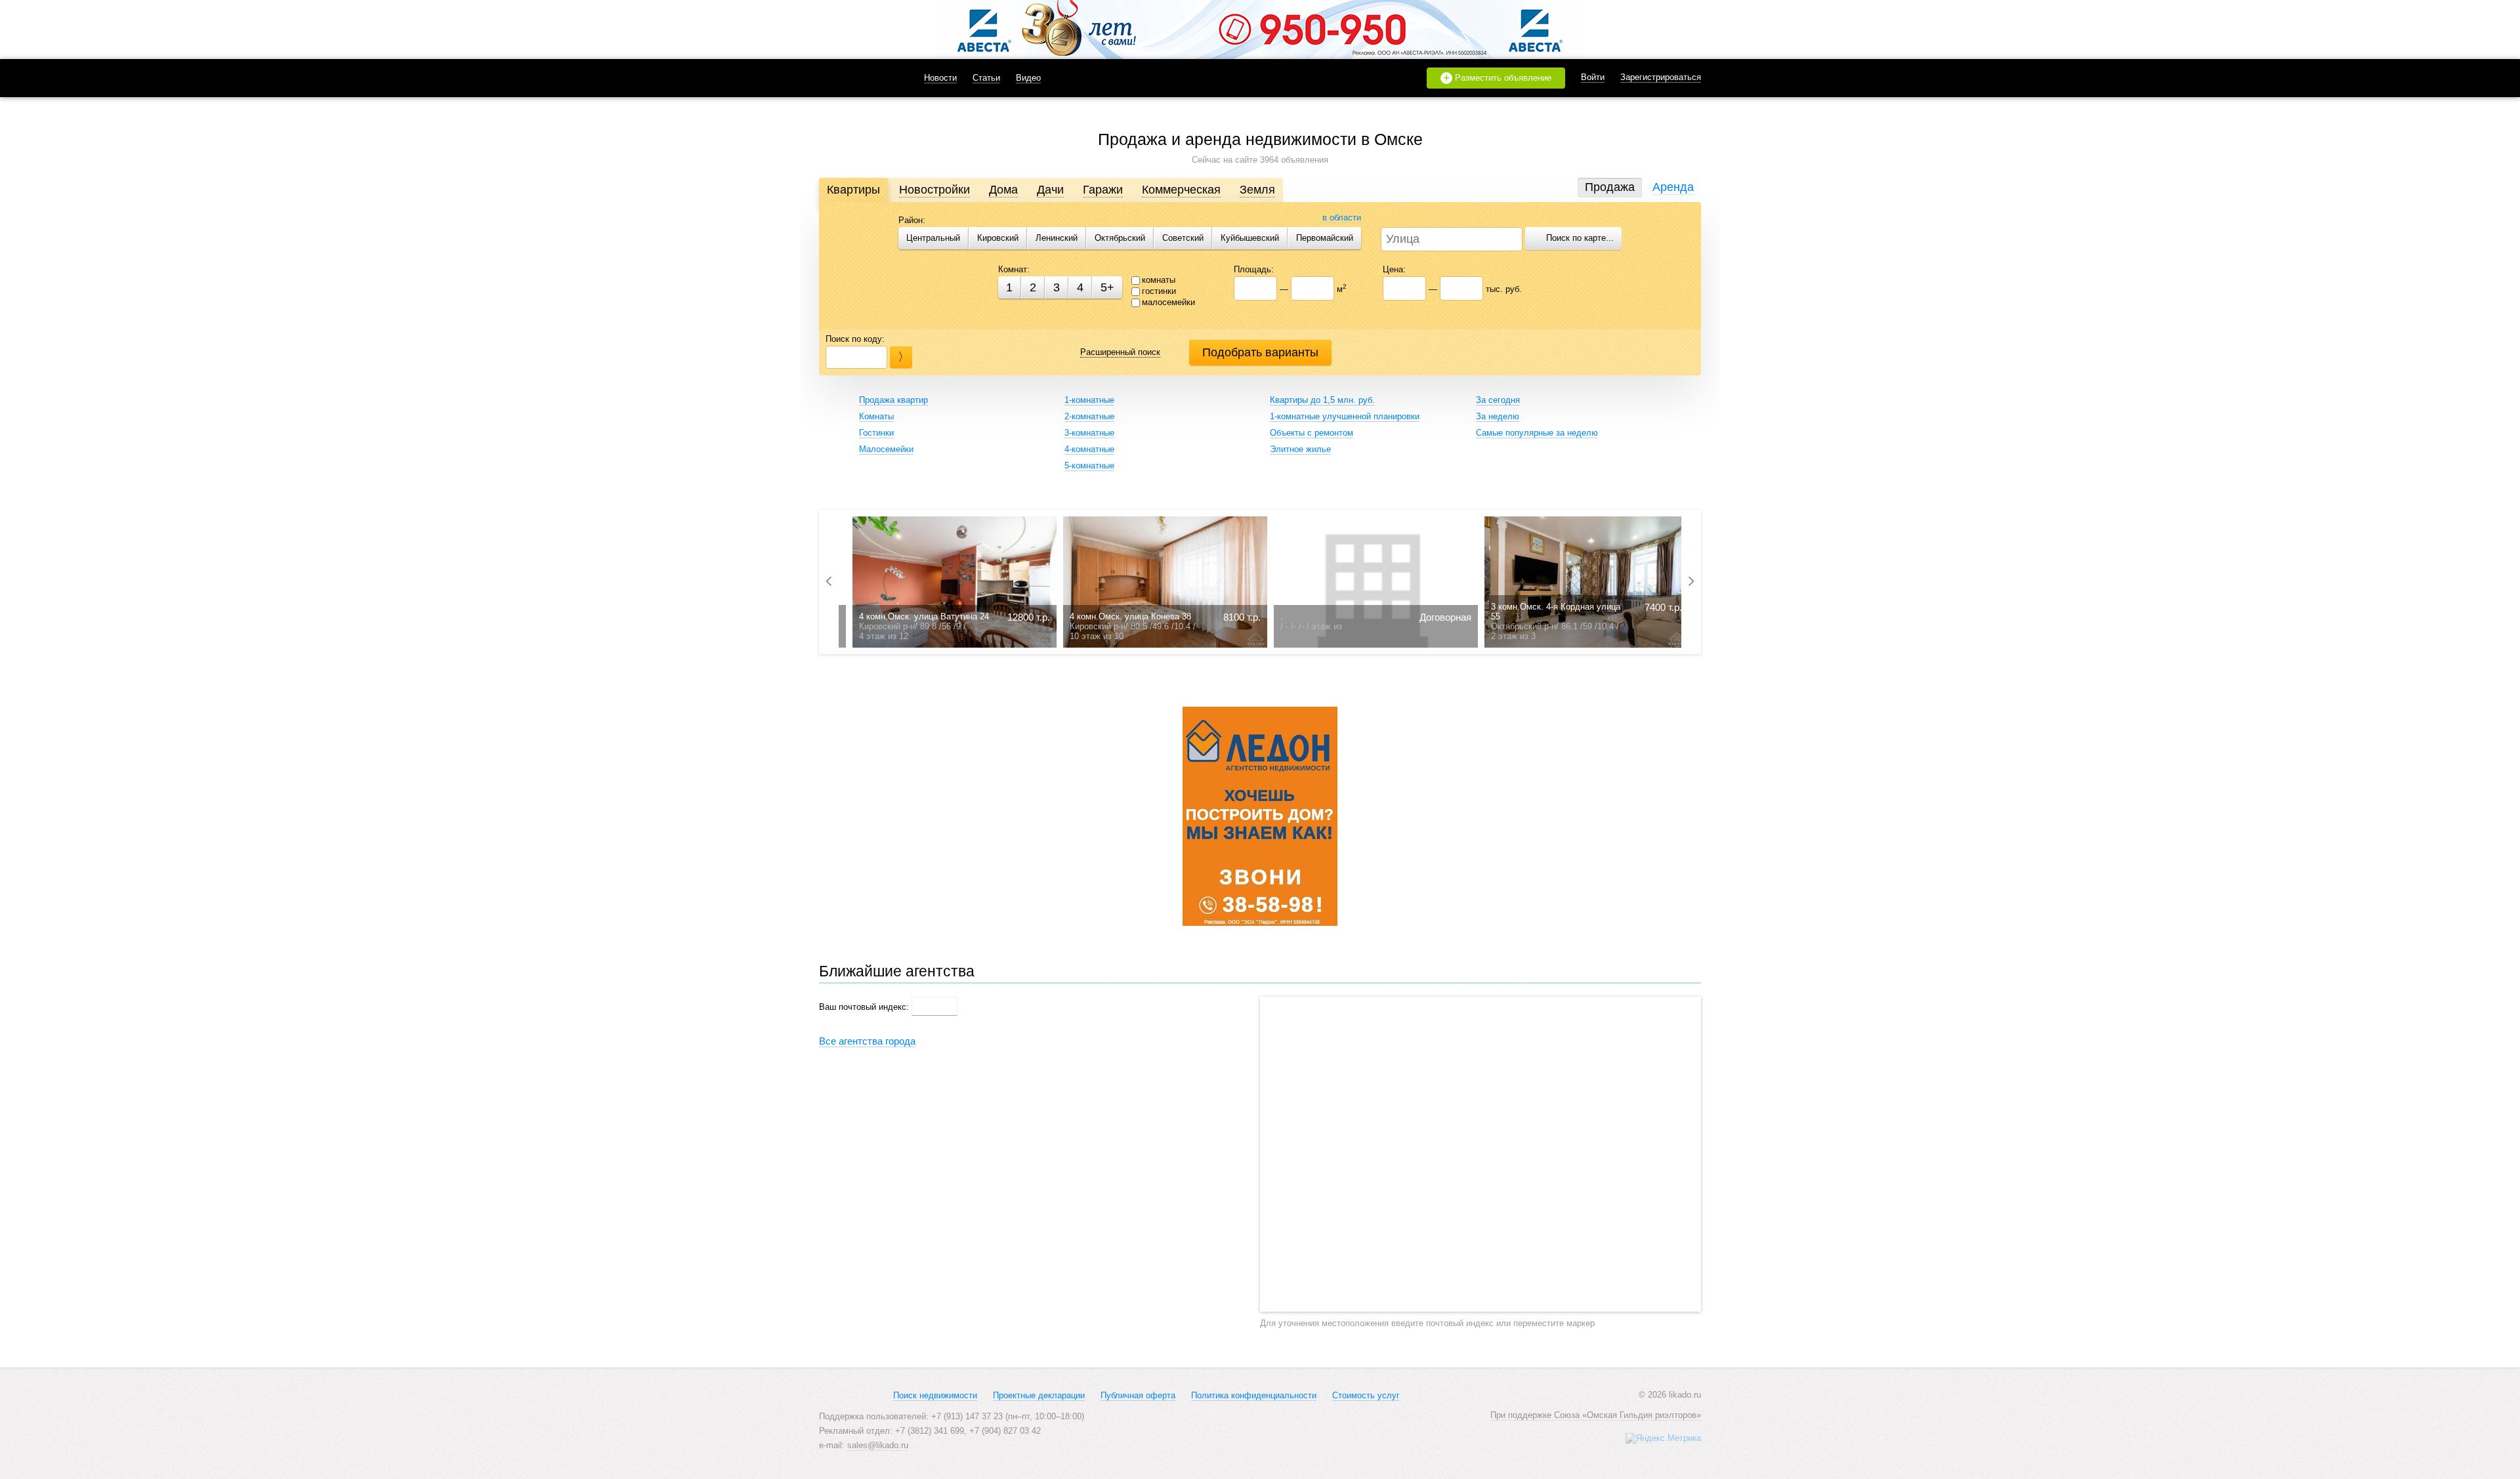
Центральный (933, 238)
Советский (1183, 238)
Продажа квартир (893, 400)
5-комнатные (1089, 466)
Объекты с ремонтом (1312, 433)
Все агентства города (867, 1041)
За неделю (1498, 416)
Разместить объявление (1498, 78)
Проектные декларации (1039, 1395)
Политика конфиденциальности (1254, 1395)
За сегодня (1498, 400)
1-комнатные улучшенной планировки (1345, 416)
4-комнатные (1089, 449)
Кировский (998, 238)
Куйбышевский (1250, 238)
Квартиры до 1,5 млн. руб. (1322, 400)
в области (1342, 218)
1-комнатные (1089, 400)
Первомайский (1325, 238)
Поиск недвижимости (935, 1395)
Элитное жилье (1300, 449)
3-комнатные (1089, 433)
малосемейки (1168, 302)
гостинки (1159, 291)
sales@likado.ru (878, 1445)
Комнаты (876, 416)
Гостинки (876, 433)
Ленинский (1057, 238)
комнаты (1159, 280)
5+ (1107, 287)
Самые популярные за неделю (1537, 433)
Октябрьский (1120, 238)
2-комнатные (1089, 416)
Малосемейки (886, 449)
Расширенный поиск (1120, 352)
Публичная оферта (1138, 1395)
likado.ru (855, 78)
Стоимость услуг (1366, 1395)
